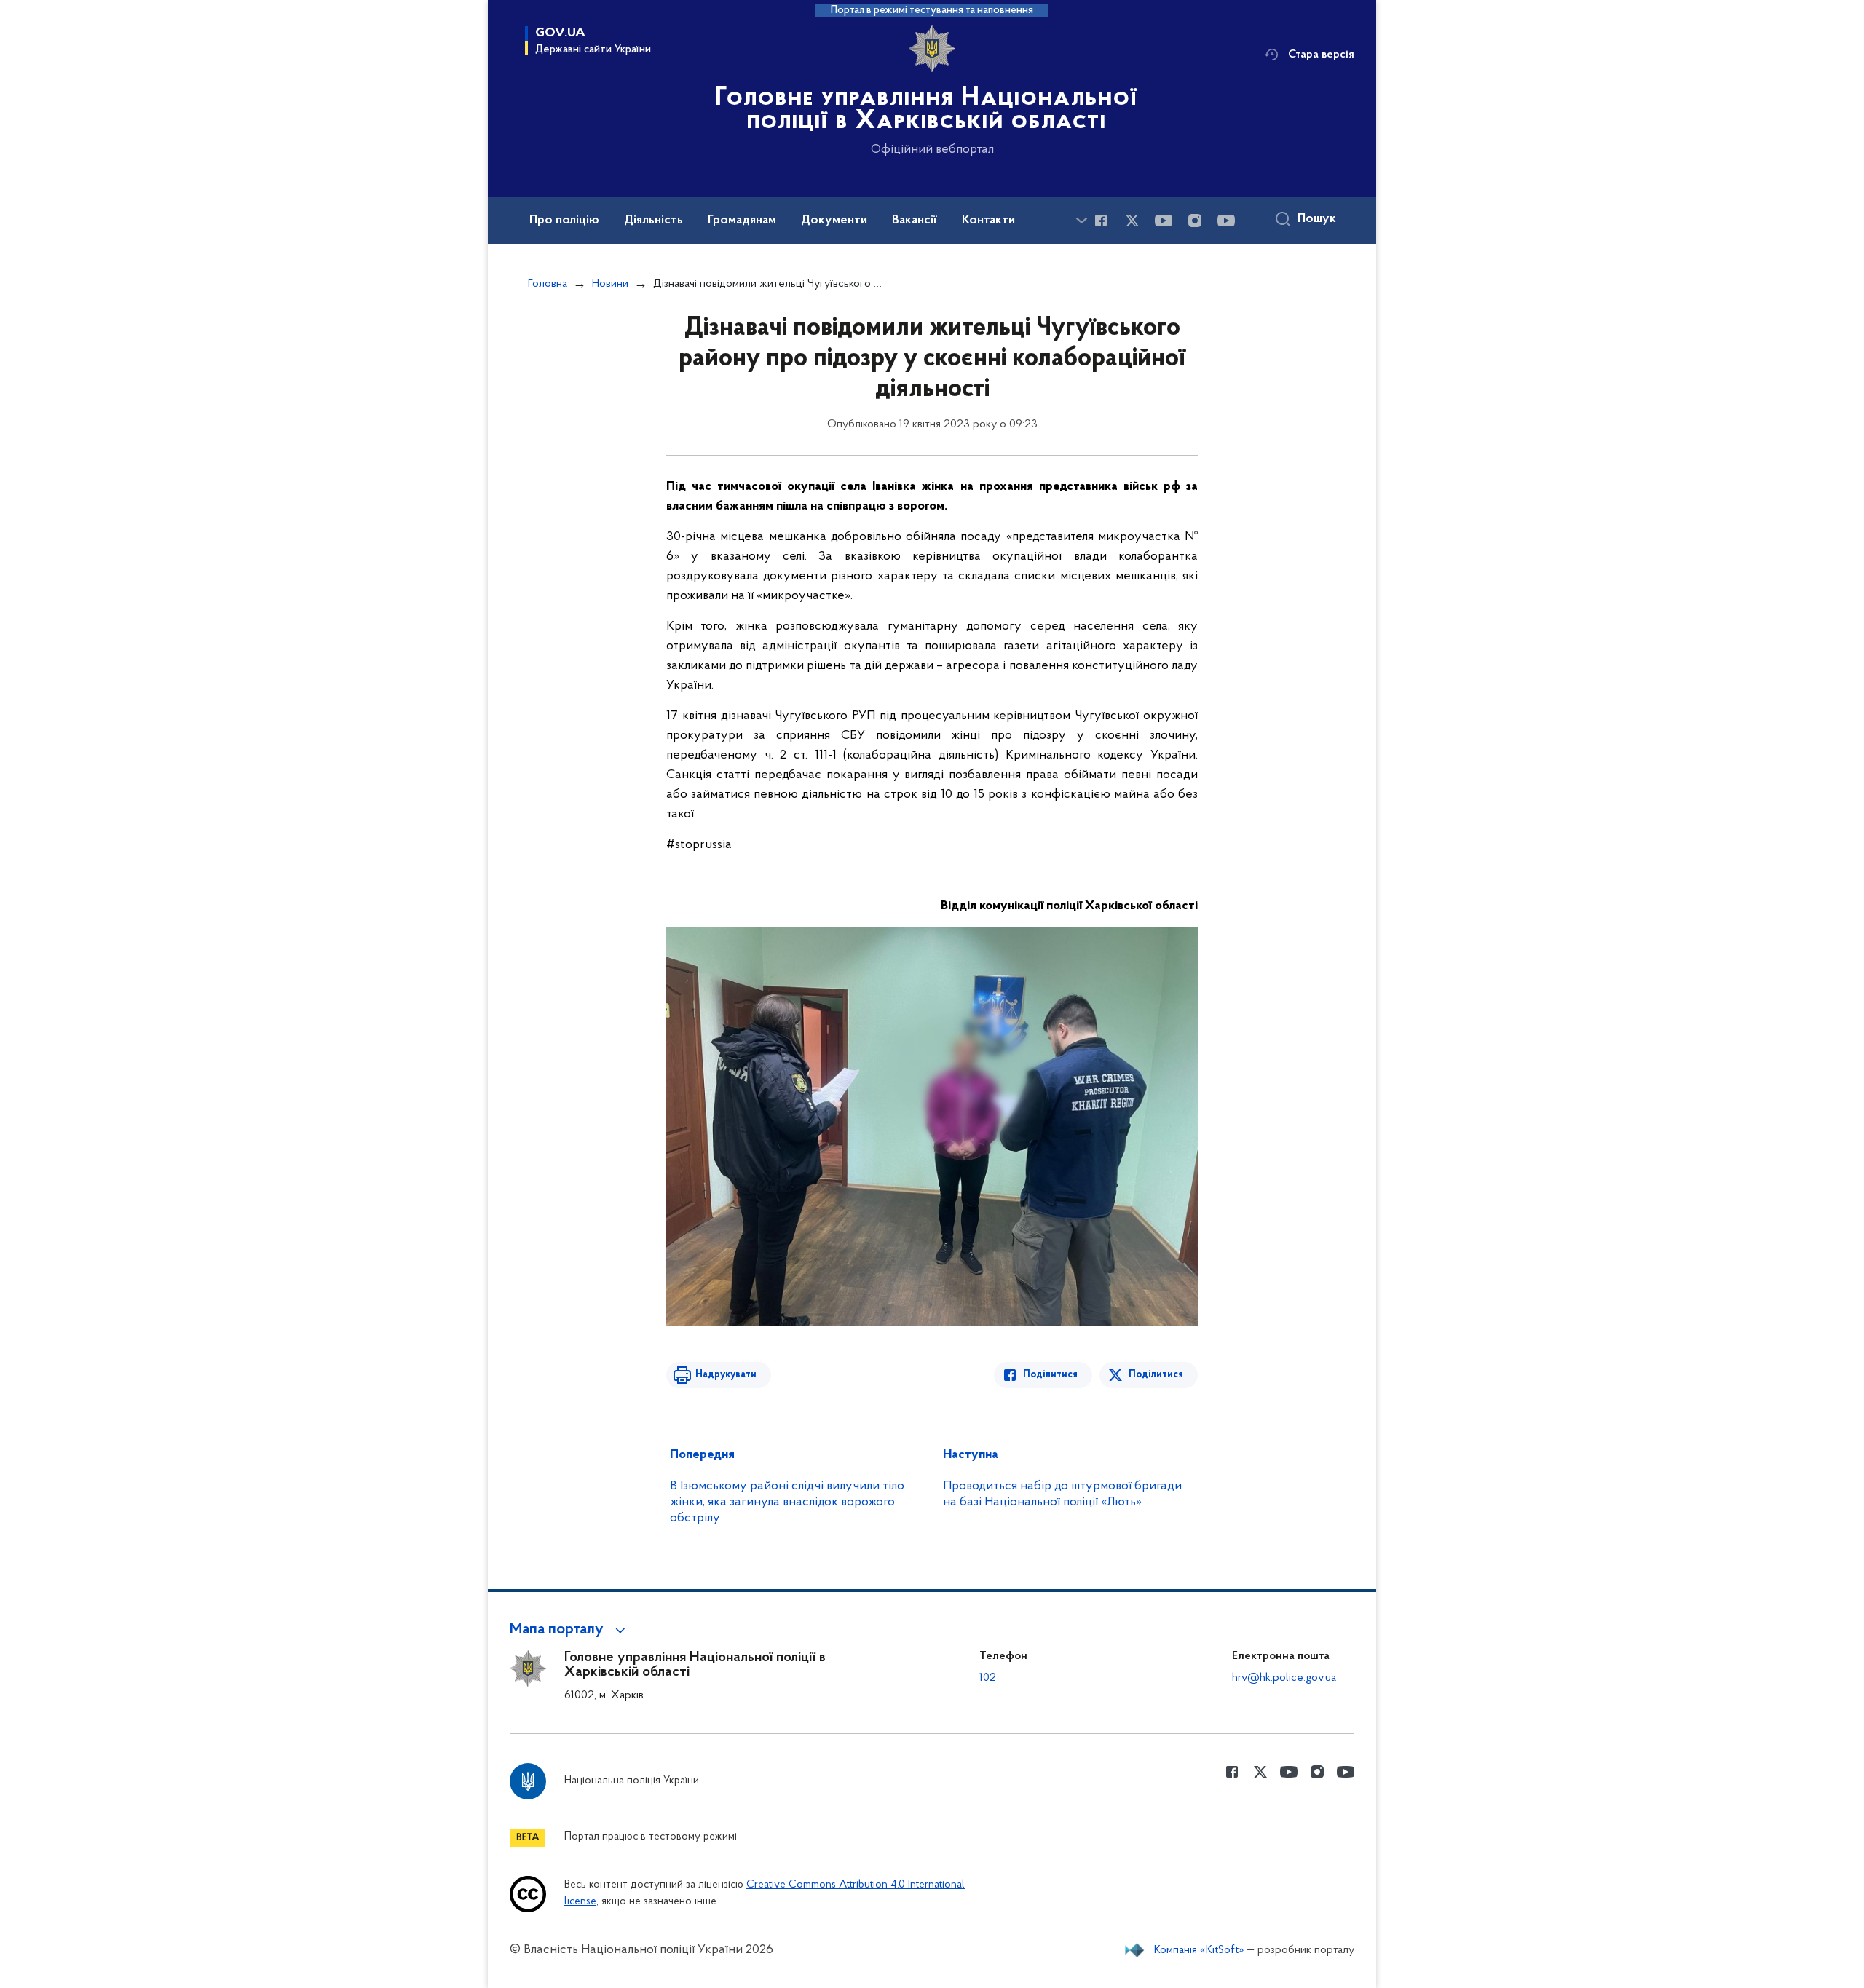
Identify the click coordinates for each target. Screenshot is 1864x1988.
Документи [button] (834, 221)
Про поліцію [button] (564, 221)
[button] (570, 1630)
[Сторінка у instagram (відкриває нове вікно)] (1195, 221)
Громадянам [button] (742, 221)
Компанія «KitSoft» (1199, 1950)
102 (988, 1678)
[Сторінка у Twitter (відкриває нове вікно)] (1132, 221)
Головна (548, 284)
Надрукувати (726, 1375)
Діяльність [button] (653, 221)
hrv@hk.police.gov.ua (1284, 1678)
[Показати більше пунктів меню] (1081, 220)
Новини (610, 284)
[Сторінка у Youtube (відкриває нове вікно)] (1164, 221)
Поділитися (1050, 1375)
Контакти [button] (988, 221)
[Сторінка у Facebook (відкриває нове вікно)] (1101, 221)
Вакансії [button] (915, 221)
